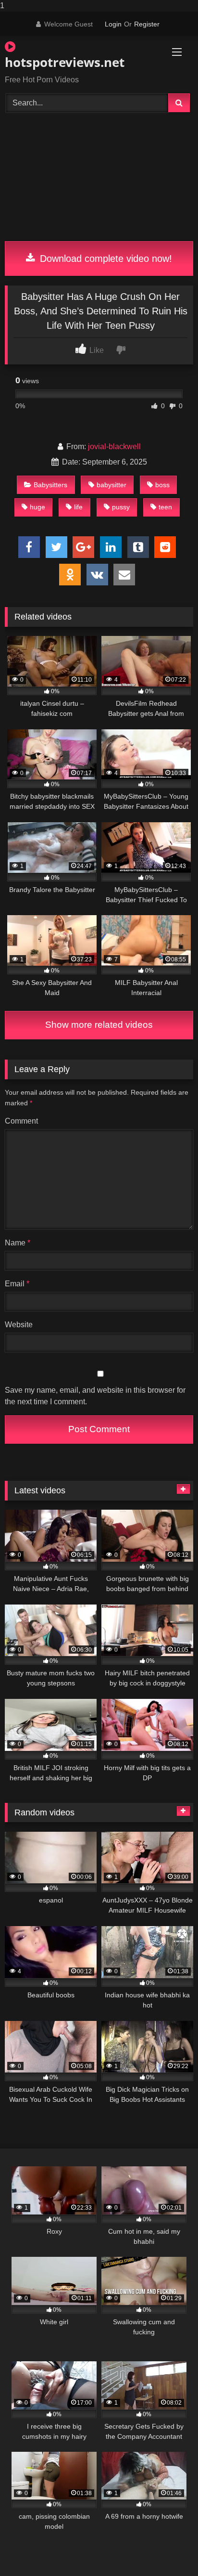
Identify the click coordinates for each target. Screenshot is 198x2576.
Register (147, 24)
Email (17, 1284)
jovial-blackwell (114, 447)
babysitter (111, 485)
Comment (21, 1121)
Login (113, 24)
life (78, 507)
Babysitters (50, 485)
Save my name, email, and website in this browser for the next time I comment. (95, 1396)
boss (162, 485)
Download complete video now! (105, 259)
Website (19, 1325)
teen (165, 507)
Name (18, 1243)
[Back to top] (168, 2549)
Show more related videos (99, 1025)
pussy (121, 507)
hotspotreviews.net (65, 62)
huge (37, 507)
